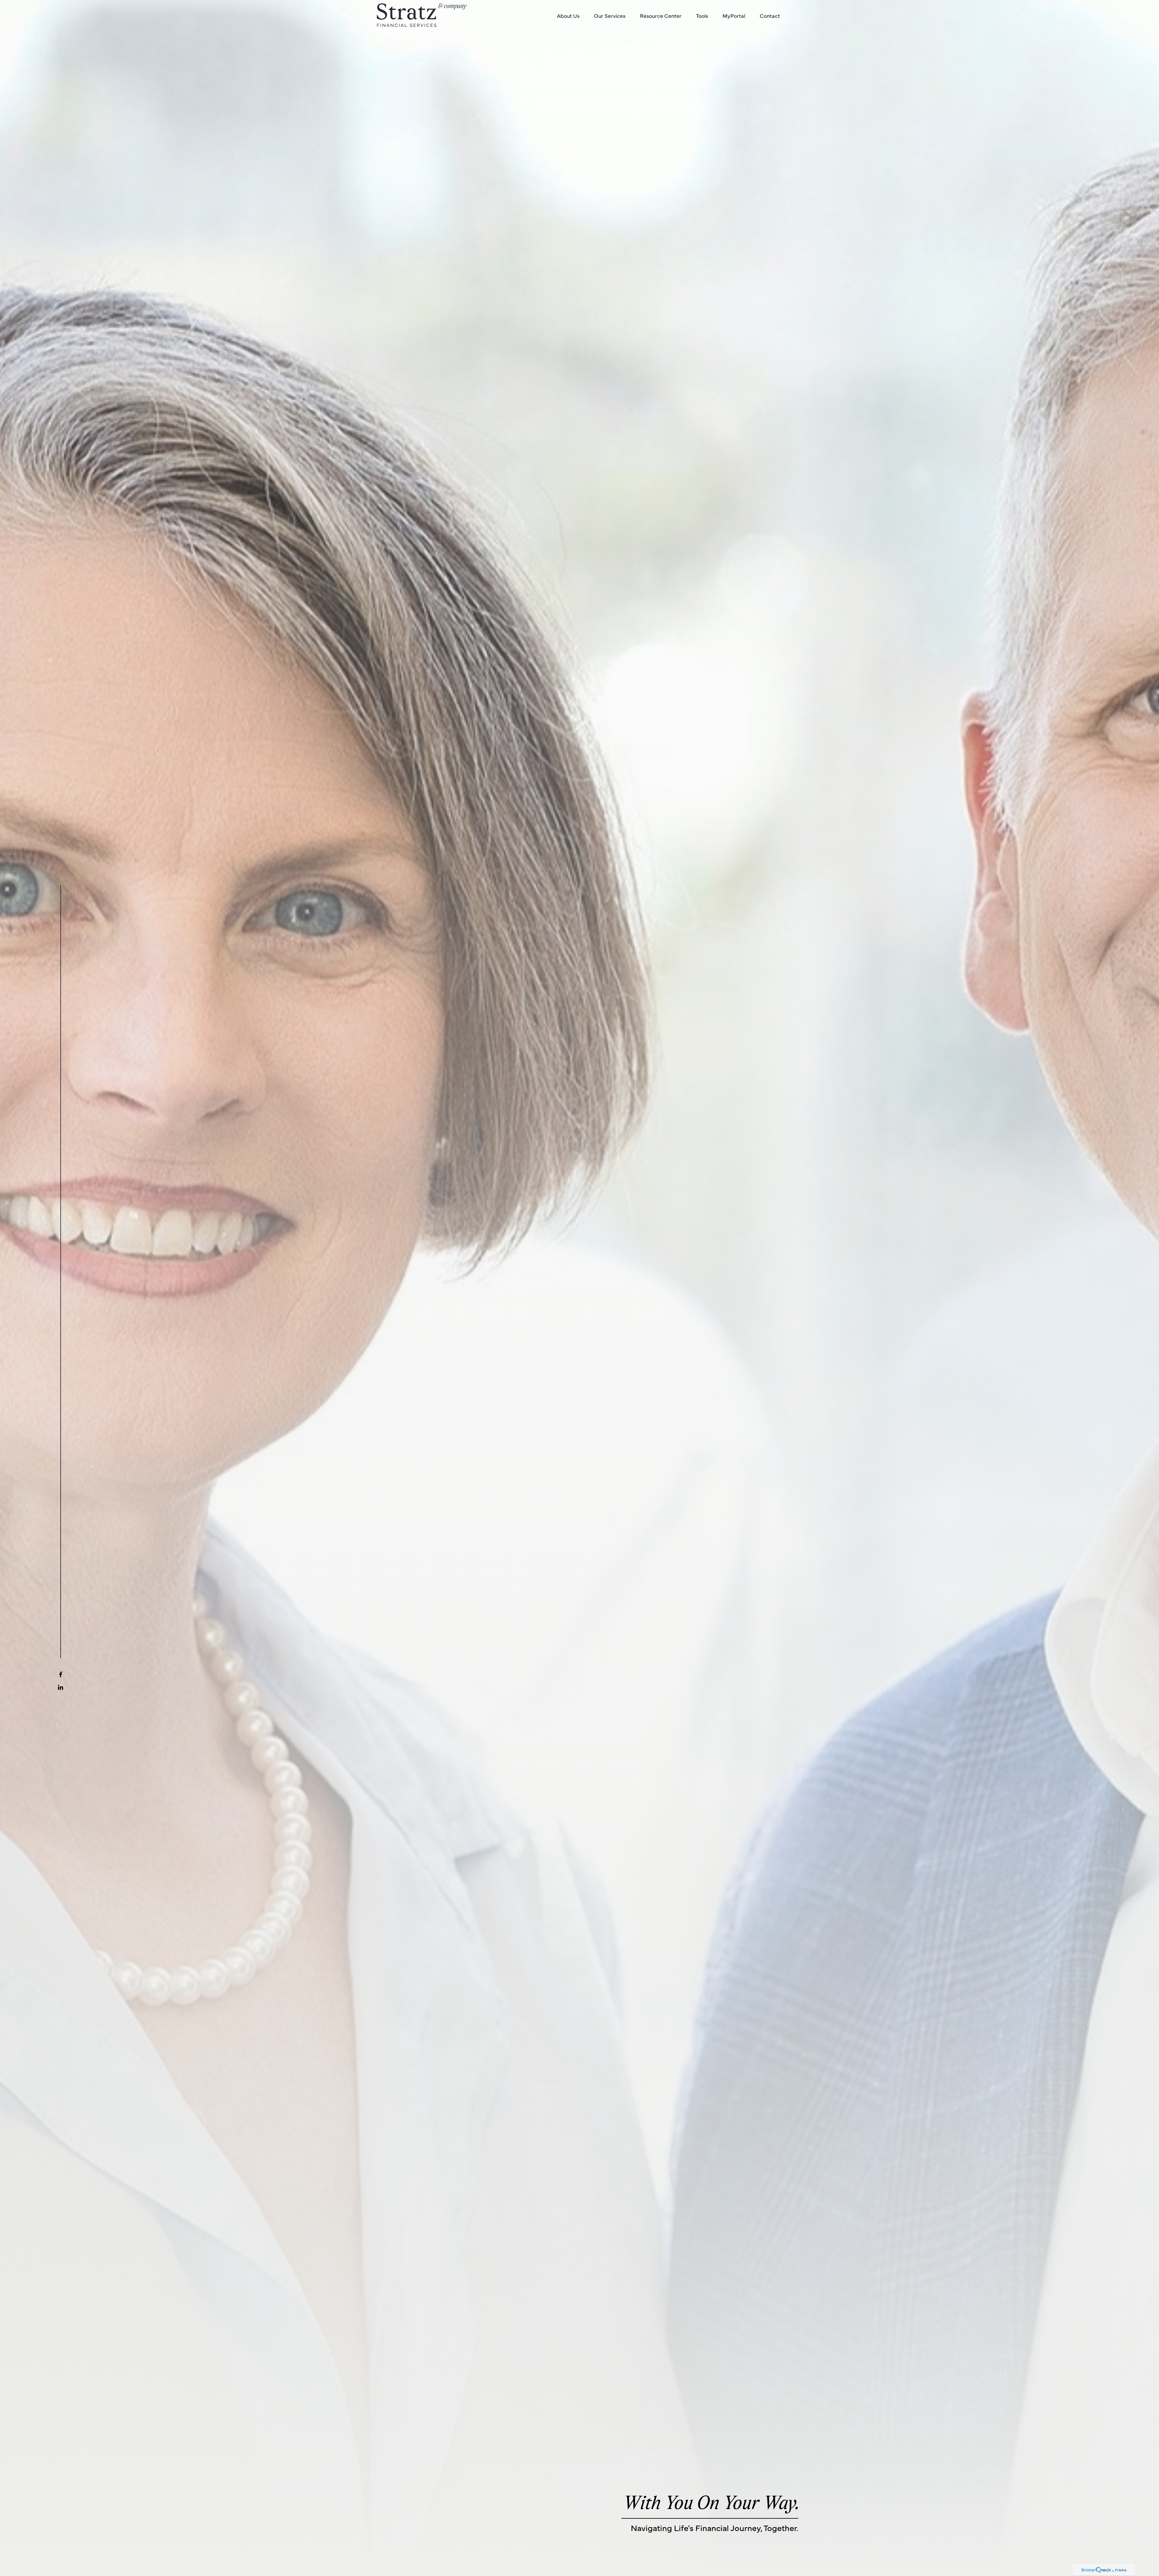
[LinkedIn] (61, 1687)
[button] (568, 15)
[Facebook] (61, 1674)
